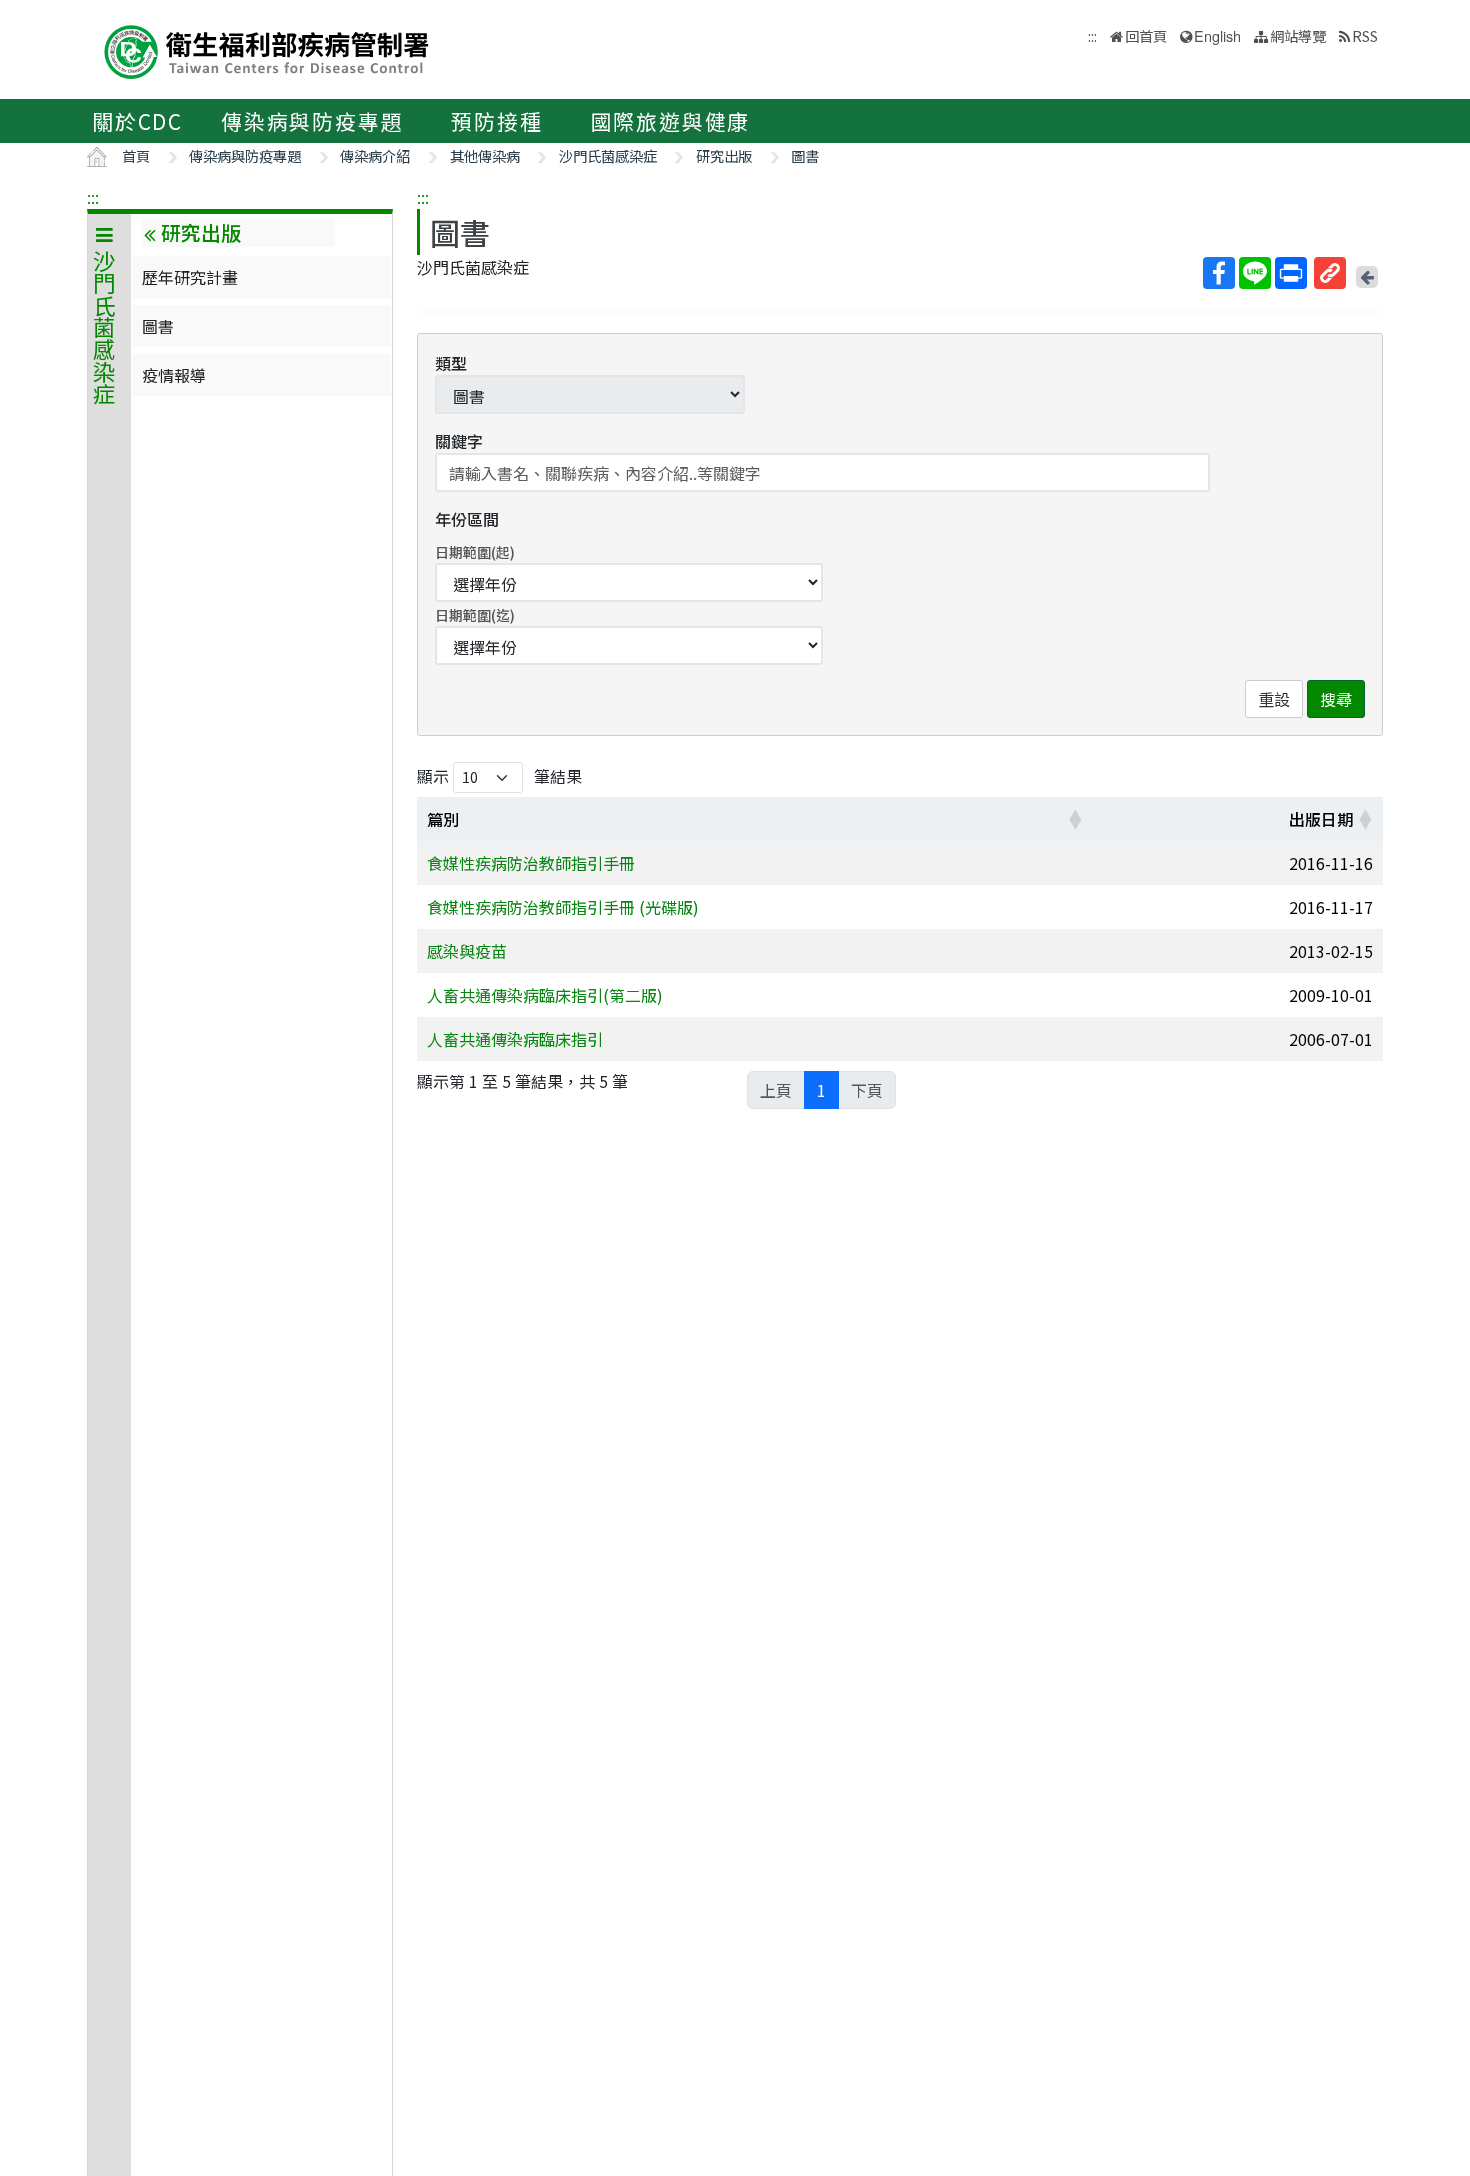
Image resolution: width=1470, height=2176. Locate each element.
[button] (1075, 819)
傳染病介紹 (375, 155)
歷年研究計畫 (190, 277)
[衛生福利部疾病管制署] (267, 49)
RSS (1365, 35)
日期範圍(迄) (475, 615)
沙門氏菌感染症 (608, 155)
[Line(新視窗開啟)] (1255, 273)
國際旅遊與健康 (671, 121)
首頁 (136, 155)
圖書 (805, 155)
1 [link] (821, 1090)
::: (93, 197)
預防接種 (496, 121)
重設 (1274, 699)
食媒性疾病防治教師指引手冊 (531, 863)
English (1217, 35)
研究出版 (724, 155)
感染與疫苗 (467, 951)
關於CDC (137, 121)
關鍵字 (459, 441)
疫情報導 (174, 375)
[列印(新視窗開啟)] (1291, 273)
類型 (451, 363)
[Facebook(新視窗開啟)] (1219, 273)
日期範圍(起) (475, 552)
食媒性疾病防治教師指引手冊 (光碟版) (563, 907)
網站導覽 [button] (1298, 35)
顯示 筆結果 (499, 776)
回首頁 (1146, 35)
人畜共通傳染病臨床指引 (515, 1039)
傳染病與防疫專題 (312, 121)
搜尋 (1336, 699)
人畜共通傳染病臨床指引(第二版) (545, 995)
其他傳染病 (485, 155)
